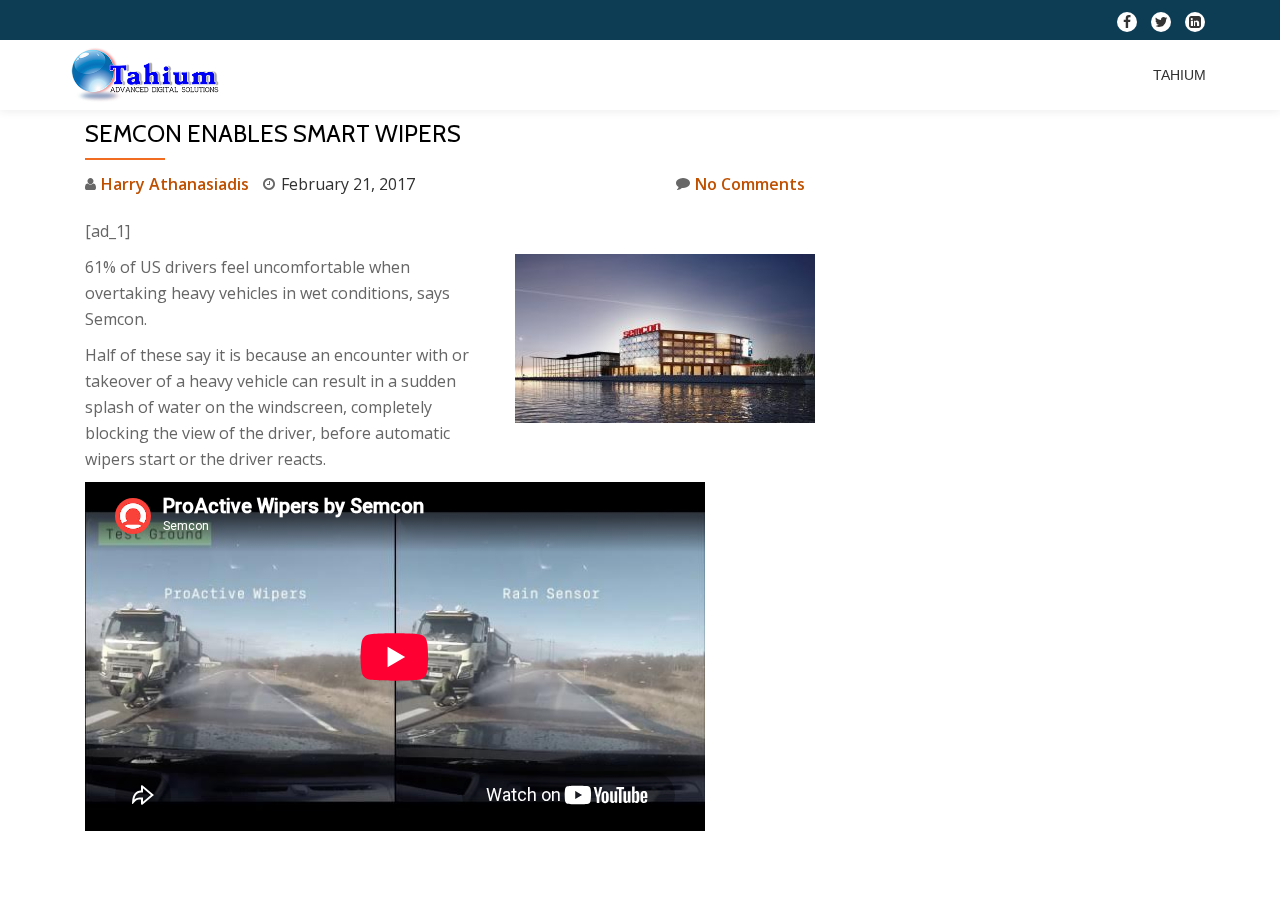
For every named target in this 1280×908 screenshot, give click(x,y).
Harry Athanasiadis (175, 184)
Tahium (1179, 75)
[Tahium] (149, 75)
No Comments (750, 184)
